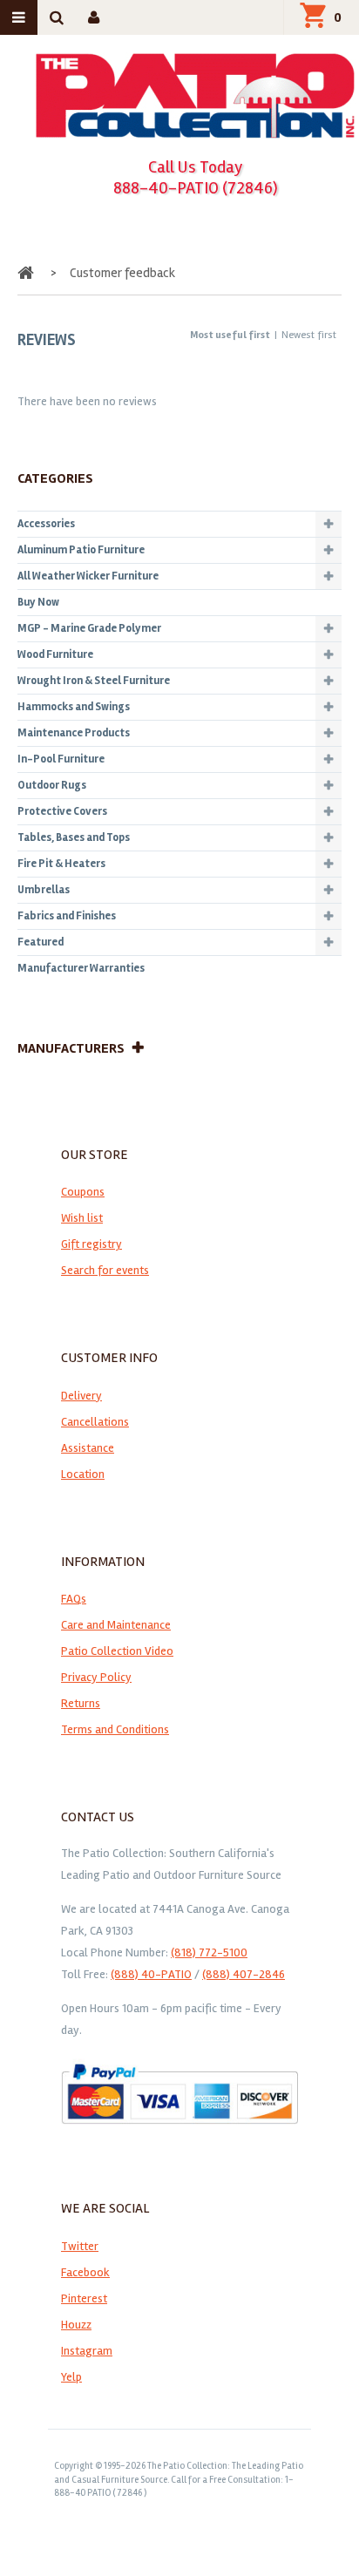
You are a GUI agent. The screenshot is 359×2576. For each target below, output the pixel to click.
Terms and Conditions (115, 1729)
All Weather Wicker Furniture (88, 576)
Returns (81, 1703)
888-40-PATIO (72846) (196, 188)
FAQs (74, 1599)
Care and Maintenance (116, 1625)
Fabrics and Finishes (67, 916)
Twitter (80, 2246)
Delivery (81, 1396)
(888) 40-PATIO (151, 1974)
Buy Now (38, 602)
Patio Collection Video (117, 1651)
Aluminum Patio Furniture (81, 550)
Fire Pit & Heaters (61, 864)
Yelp (71, 2377)
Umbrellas (44, 890)
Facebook (85, 2272)
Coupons (83, 1192)
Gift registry (91, 1244)
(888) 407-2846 (244, 1974)
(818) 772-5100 (209, 1952)
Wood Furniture (55, 654)
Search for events (105, 1270)
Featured (41, 942)
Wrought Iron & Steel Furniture (94, 681)
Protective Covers (62, 811)
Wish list (82, 1218)
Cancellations (95, 1422)
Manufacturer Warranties (81, 968)
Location (83, 1474)
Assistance (88, 1448)
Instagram (87, 2351)
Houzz (76, 2325)
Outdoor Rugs (52, 785)
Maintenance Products (74, 733)
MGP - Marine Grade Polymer (89, 628)
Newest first (309, 335)
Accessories (46, 524)
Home (27, 273)
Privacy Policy (96, 1677)
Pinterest (84, 2298)
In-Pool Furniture (61, 759)
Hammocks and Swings (74, 707)
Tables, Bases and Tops (74, 837)
